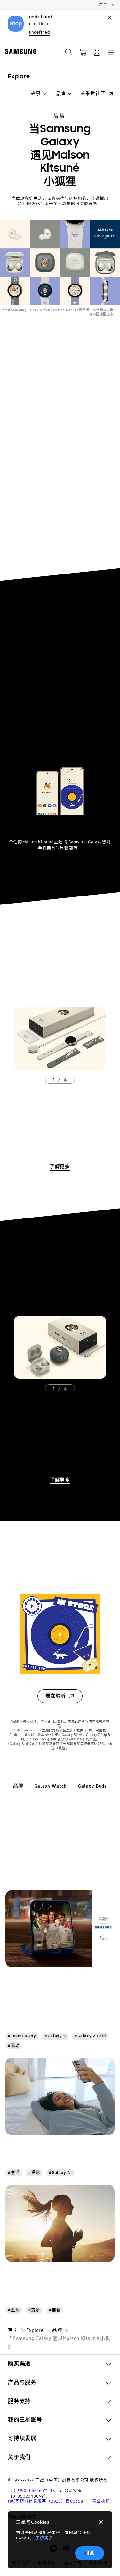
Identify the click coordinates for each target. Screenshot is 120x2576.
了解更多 (44, 2538)
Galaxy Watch (51, 1786)
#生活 (14, 2172)
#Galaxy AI (60, 2172)
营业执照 (101, 2501)
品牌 (60, 116)
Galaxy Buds (92, 1786)
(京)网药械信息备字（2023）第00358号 (48, 2501)
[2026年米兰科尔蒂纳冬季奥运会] (60, 1929)
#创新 (55, 2310)
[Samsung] (20, 51)
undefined (40, 32)
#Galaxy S (55, 2036)
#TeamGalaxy (22, 2036)
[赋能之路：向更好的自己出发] (60, 2223)
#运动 (14, 2046)
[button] (83, 52)
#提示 (34, 2172)
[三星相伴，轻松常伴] (60, 2096)
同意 (90, 2553)
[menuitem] (39, 94)
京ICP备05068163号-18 (32, 2491)
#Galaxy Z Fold (90, 2036)
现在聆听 (56, 1696)
